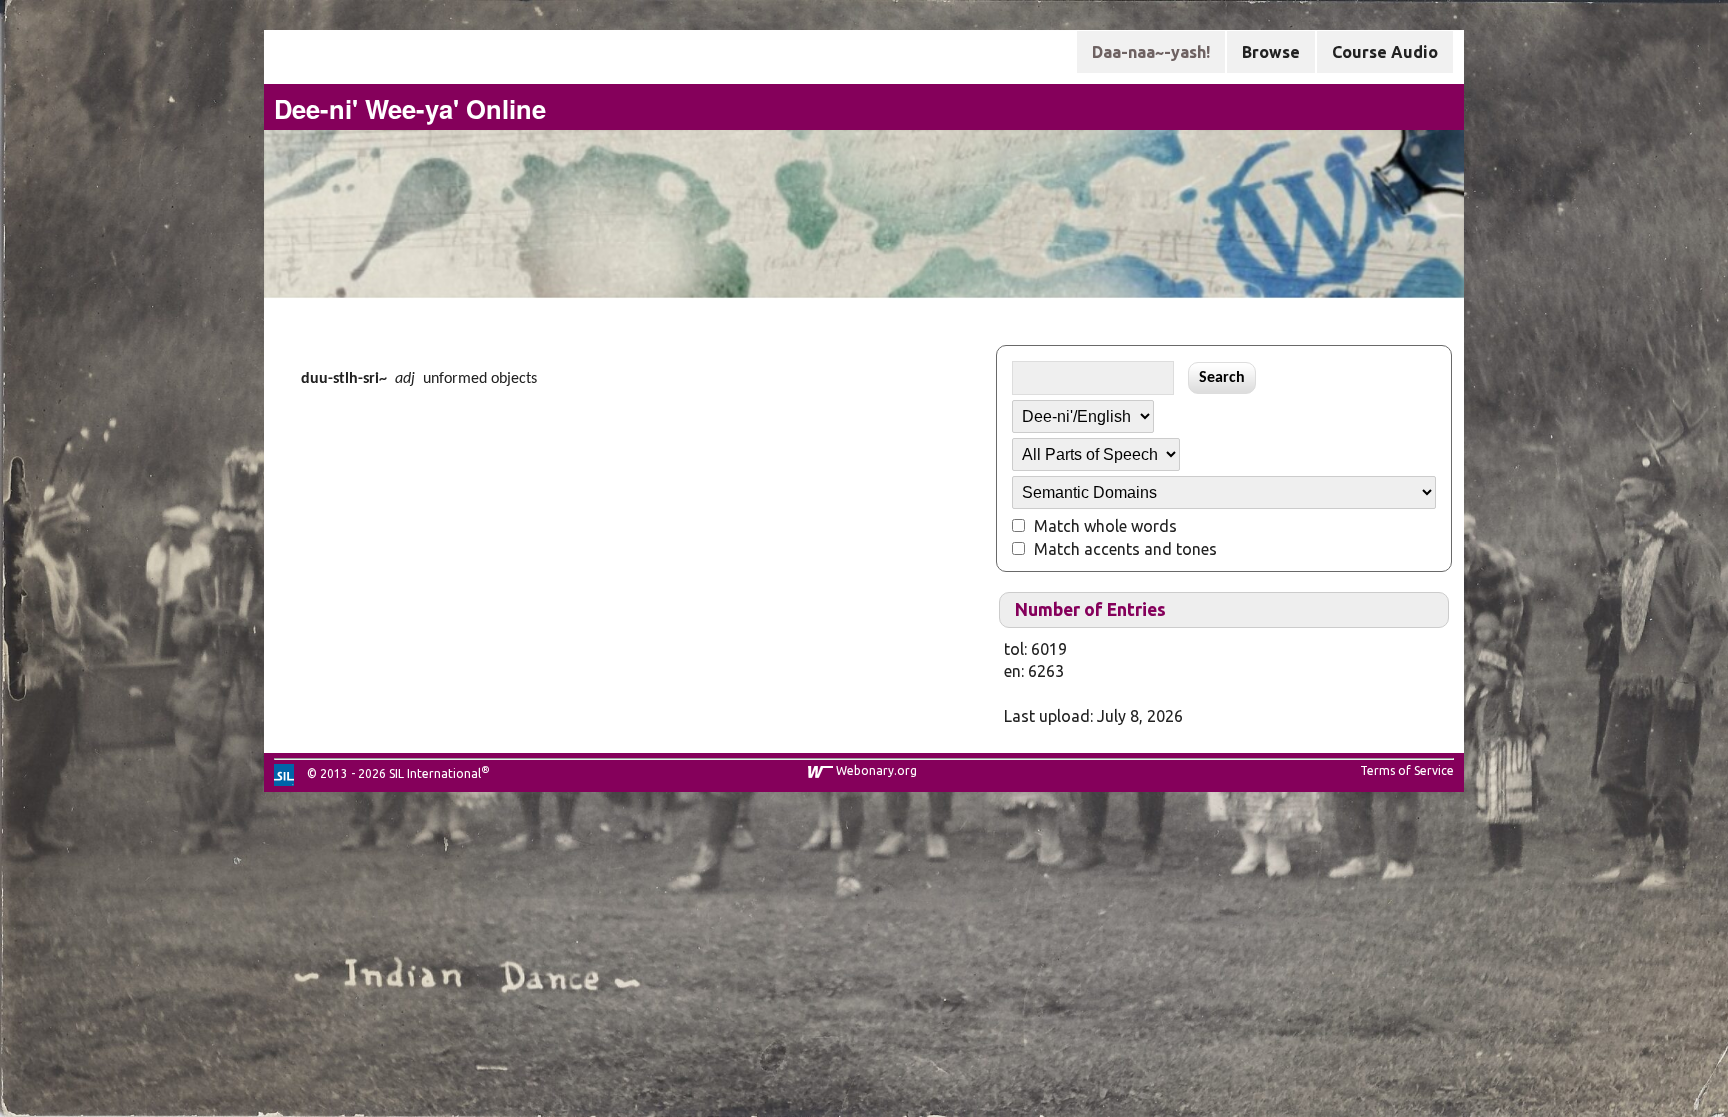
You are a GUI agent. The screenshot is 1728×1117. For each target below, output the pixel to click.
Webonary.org (876, 770)
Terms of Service (1407, 770)
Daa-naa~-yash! (1151, 52)
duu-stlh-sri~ (344, 379)
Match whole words (1105, 526)
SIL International (435, 773)
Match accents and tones (1125, 549)
